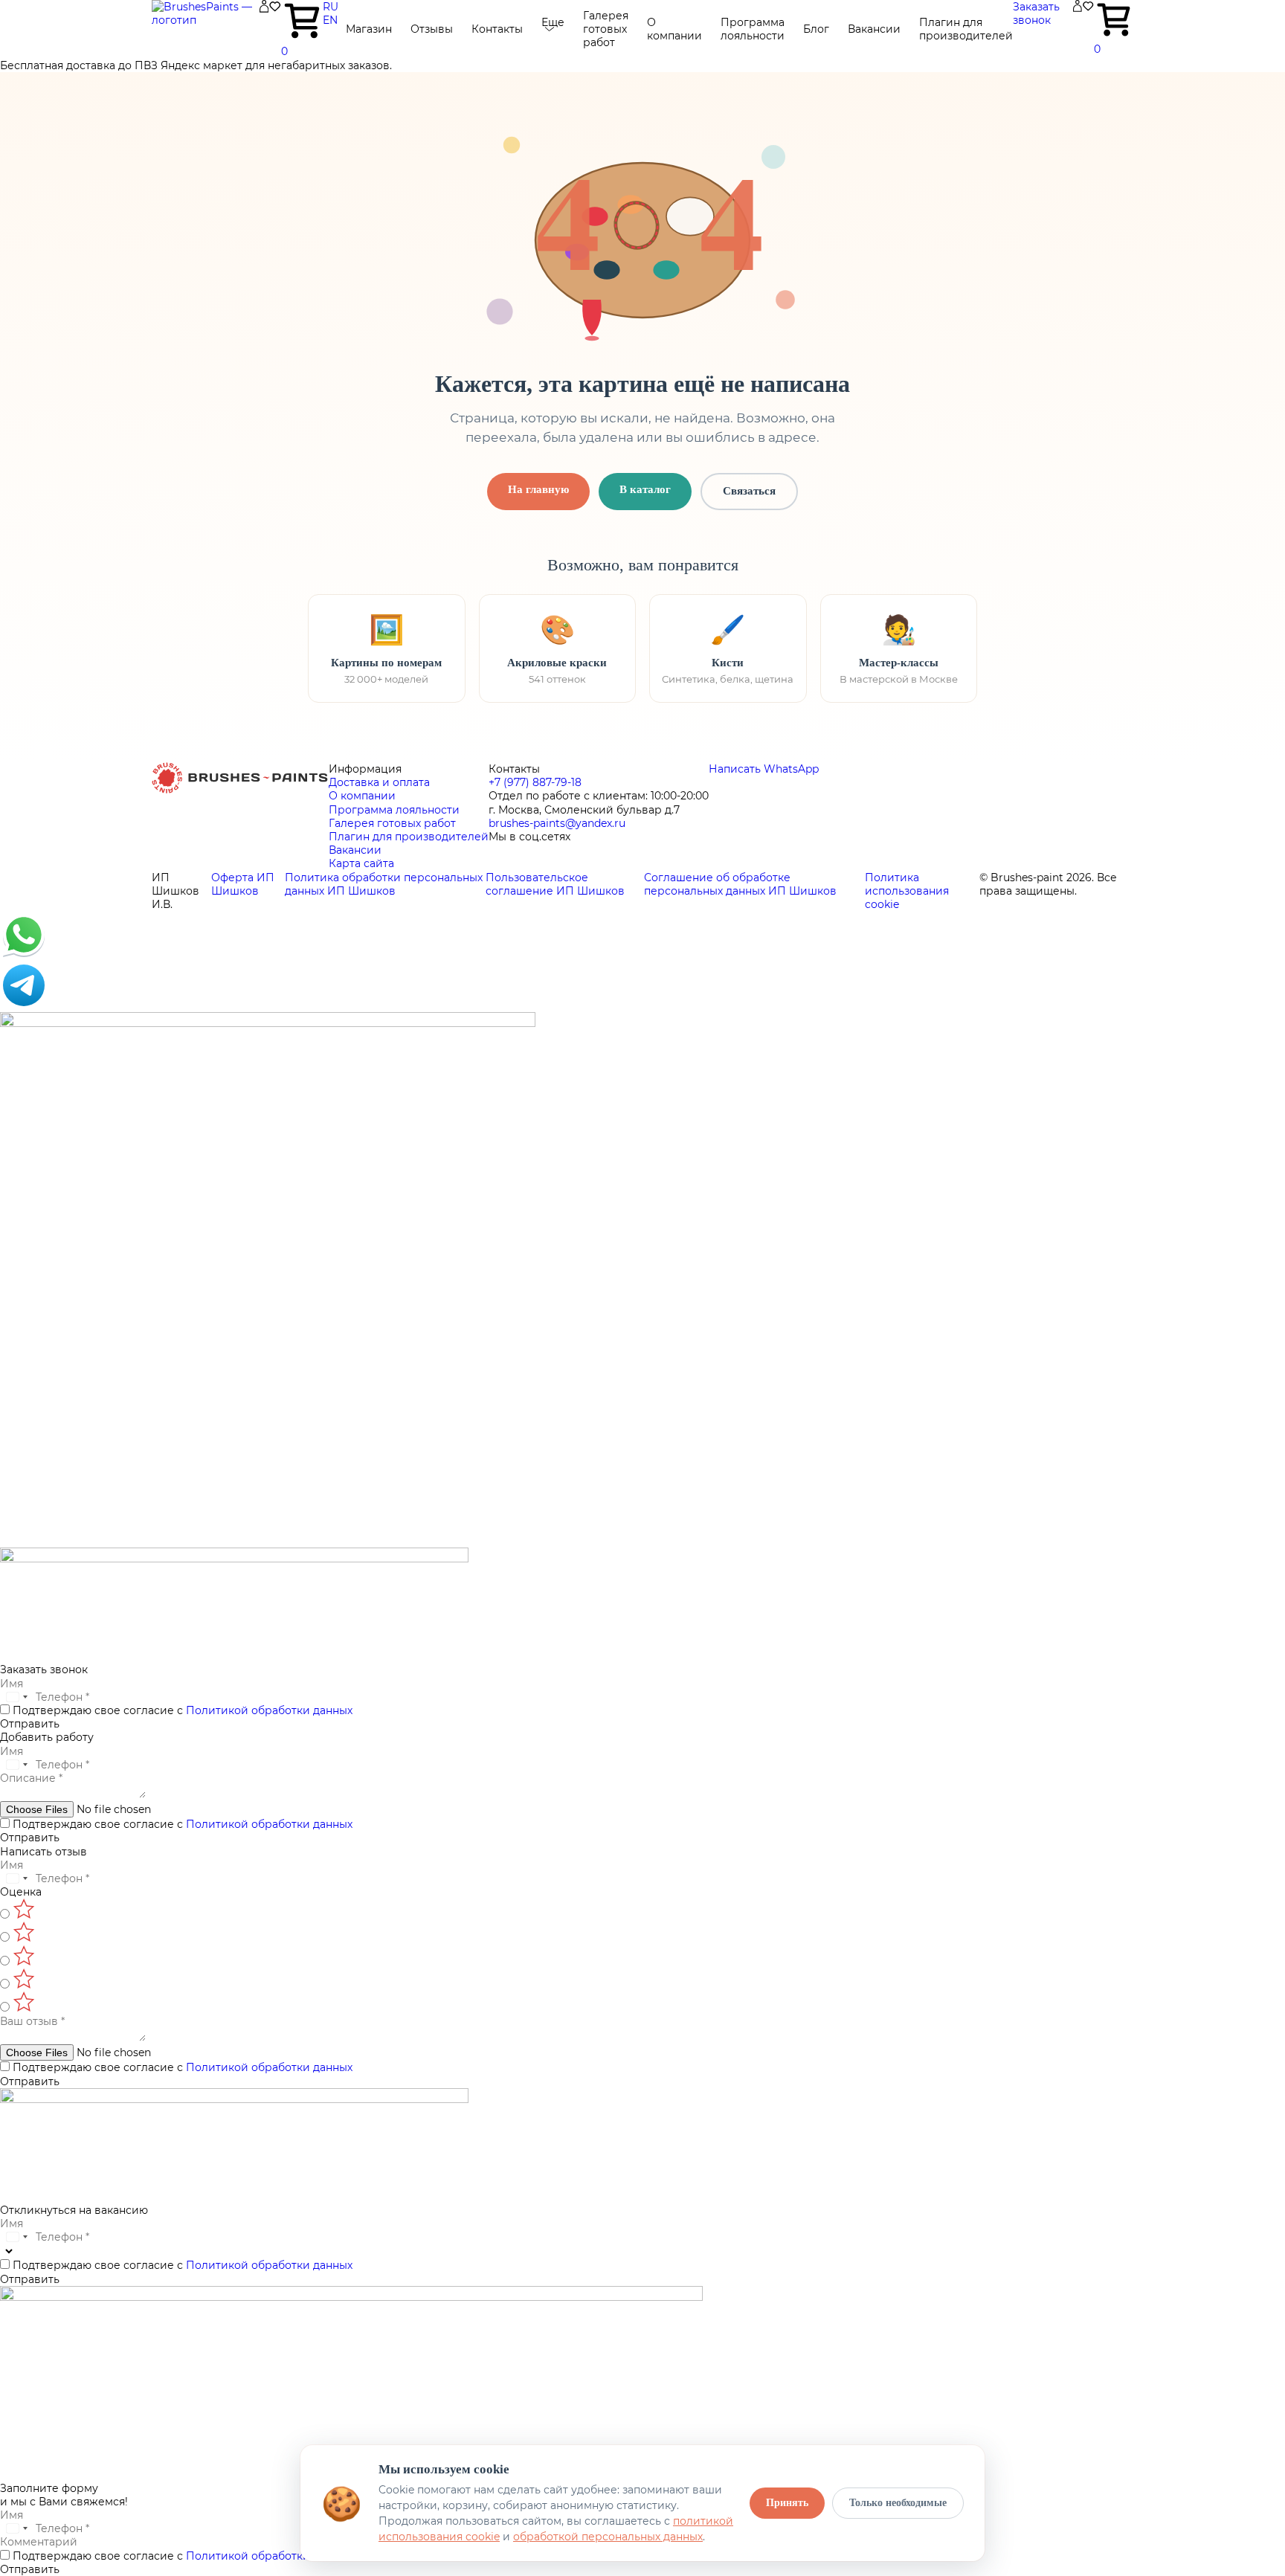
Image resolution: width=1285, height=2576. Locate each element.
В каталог (645, 489)
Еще (553, 22)
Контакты (497, 29)
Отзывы (432, 29)
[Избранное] (275, 9)
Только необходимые (898, 2503)
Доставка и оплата (379, 782)
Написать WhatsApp (764, 769)
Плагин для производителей (966, 29)
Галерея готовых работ (606, 29)
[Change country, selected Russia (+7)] (16, 1697)
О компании (674, 29)
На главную (538, 489)
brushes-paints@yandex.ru (557, 823)
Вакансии (874, 29)
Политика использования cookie (907, 891)
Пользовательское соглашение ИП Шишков (555, 884)
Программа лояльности (753, 29)
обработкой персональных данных (608, 2537)
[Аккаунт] (264, 9)
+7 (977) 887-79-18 (535, 782)
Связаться (749, 491)
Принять (787, 2503)
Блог (816, 29)
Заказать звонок (1036, 13)
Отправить (30, 1724)
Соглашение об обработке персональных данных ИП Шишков (740, 884)
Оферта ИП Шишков (243, 884)
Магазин (369, 29)
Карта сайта (361, 863)
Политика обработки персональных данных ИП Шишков (384, 884)
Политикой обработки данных (269, 1710)
